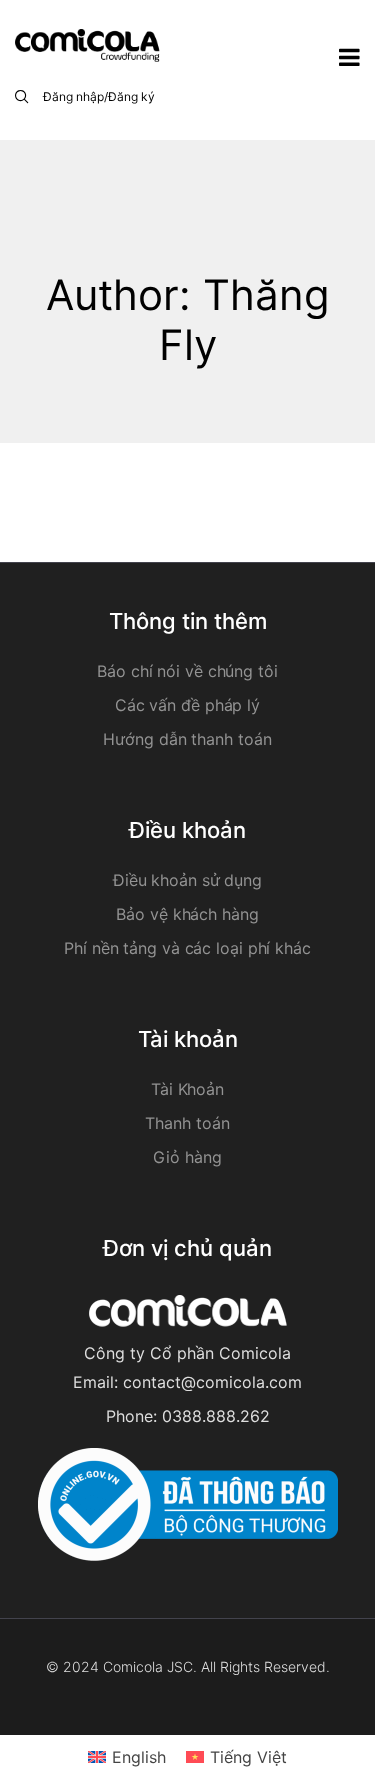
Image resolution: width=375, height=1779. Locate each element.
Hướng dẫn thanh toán (187, 739)
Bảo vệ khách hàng (187, 914)
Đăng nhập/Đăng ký (99, 96)
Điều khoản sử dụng (187, 880)
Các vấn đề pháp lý (187, 705)
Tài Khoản (187, 1089)
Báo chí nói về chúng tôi (187, 671)
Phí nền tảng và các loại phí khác (187, 948)
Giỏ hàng (187, 1157)
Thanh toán (187, 1123)
